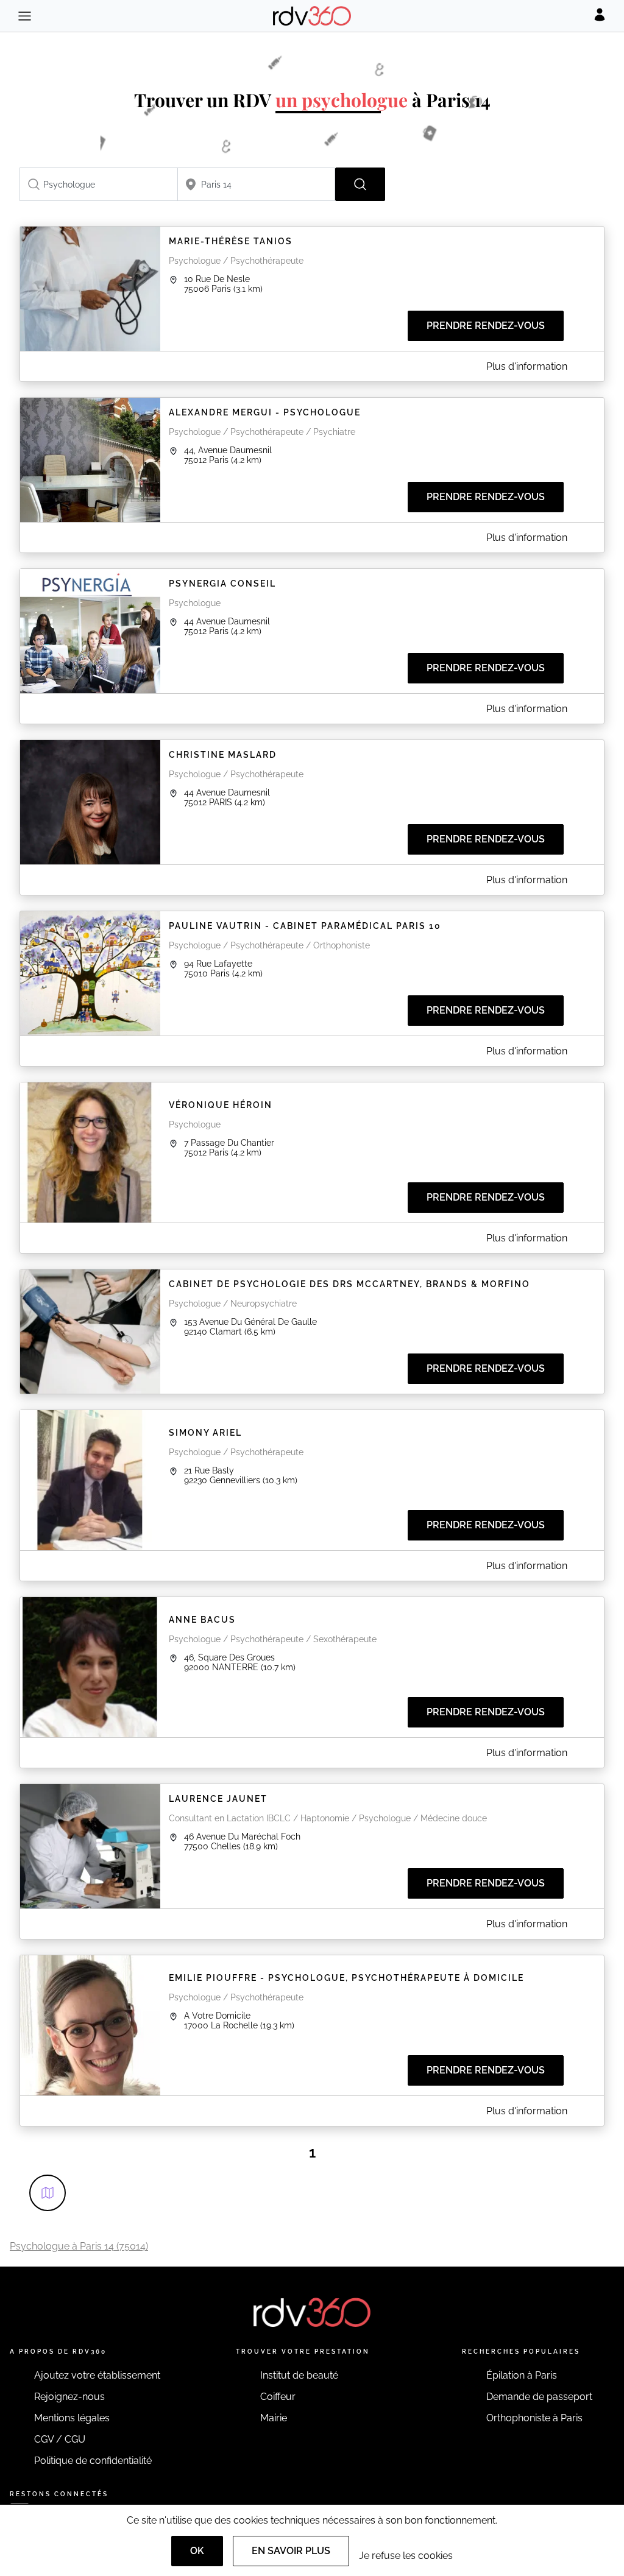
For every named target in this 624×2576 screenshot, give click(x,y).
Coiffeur (278, 2397)
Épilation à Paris (522, 2375)
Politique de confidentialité (93, 2461)
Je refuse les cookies (406, 2556)
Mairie (274, 2418)
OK (197, 2551)
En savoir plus (291, 2551)
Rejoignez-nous (69, 2397)
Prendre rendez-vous (486, 326)
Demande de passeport (539, 2397)
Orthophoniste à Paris (534, 2418)
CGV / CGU (60, 2439)
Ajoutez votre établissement (97, 2375)
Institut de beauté (299, 2375)
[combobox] (99, 184)
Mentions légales (72, 2418)
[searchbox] (99, 184)
